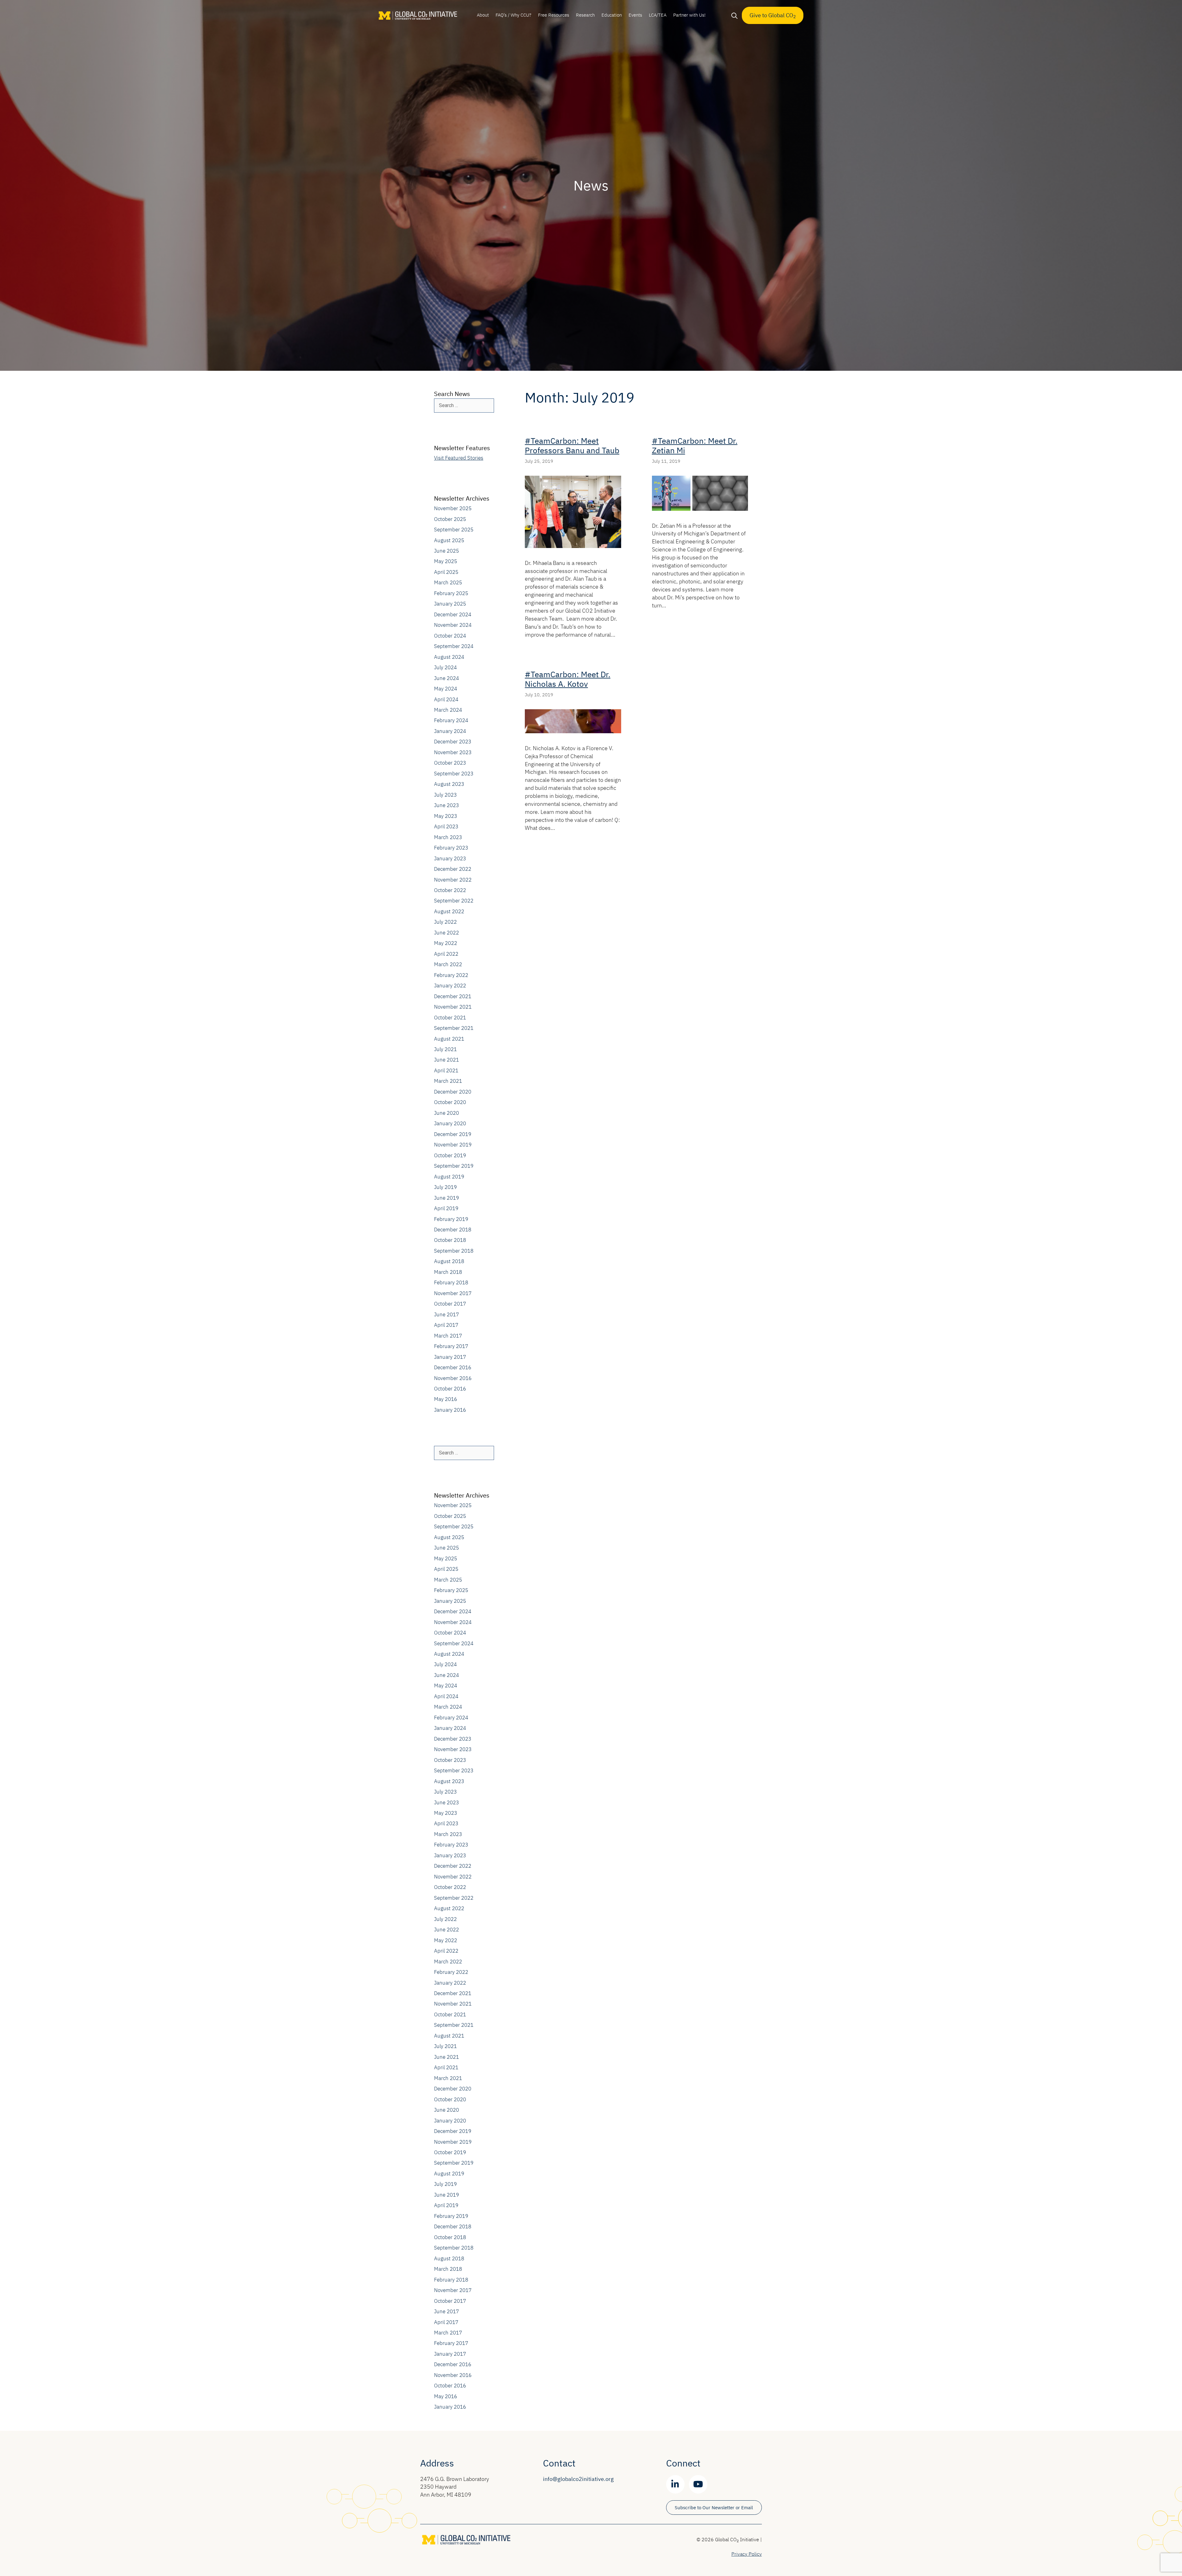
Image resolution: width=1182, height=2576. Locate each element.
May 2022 (446, 943)
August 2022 (449, 911)
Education (612, 15)
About (483, 15)
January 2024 (450, 731)
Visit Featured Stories (459, 458)
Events (635, 15)
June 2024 (446, 678)
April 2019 (446, 1208)
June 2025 (446, 551)
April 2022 (446, 954)
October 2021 (450, 1018)
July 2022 (445, 922)
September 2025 (454, 530)
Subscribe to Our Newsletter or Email (714, 2508)
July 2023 (445, 795)
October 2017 (450, 1304)
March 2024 (448, 710)
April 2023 (446, 826)
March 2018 (448, 1272)
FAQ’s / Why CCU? (513, 15)
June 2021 (446, 1060)
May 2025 (446, 561)
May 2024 (446, 689)
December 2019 (453, 1134)
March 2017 (448, 1336)
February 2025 (451, 593)
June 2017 (446, 1314)
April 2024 (446, 699)
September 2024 (454, 646)
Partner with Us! (689, 15)
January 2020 (450, 1123)
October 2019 (450, 1155)
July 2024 (445, 667)
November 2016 (453, 1378)
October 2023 (450, 763)
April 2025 (446, 572)
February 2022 (451, 975)
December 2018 (453, 1230)
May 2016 (446, 1399)
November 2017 (453, 1293)
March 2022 (448, 964)
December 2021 (453, 996)
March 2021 (448, 1081)
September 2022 (454, 901)
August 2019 (449, 1177)
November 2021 (453, 1007)
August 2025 (449, 540)
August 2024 (449, 657)
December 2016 (453, 1367)
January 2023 (450, 858)
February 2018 (451, 1282)
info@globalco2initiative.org (578, 2479)
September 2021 (454, 1028)
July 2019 (445, 1187)
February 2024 (451, 720)
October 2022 (450, 890)
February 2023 (451, 848)
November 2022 (453, 880)
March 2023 (448, 837)
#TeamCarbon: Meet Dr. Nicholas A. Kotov (568, 679)
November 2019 (453, 1145)
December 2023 (453, 742)
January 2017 (450, 1357)
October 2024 (450, 636)
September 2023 (454, 774)
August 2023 (449, 784)
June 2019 (446, 1198)
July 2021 (445, 1049)
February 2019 (451, 1219)
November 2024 (453, 625)
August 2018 (449, 1261)
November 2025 (453, 508)
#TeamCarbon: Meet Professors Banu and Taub (572, 445)
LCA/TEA (658, 15)
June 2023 (446, 805)
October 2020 (450, 1102)
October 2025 (450, 519)
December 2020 (453, 1092)
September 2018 (454, 1251)
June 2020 (446, 1113)
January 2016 (450, 1410)
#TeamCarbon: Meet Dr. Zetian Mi (695, 445)
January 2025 (450, 604)
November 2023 (453, 752)
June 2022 (446, 933)
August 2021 (449, 1039)
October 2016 (450, 1389)
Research (585, 15)
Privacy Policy (747, 2554)
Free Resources (554, 15)
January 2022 (450, 986)
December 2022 (453, 869)
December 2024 (453, 614)
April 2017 (446, 1325)
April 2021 (446, 1070)
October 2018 (450, 1240)
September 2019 (454, 1166)
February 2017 (451, 1346)
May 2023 (446, 816)
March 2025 (448, 582)
